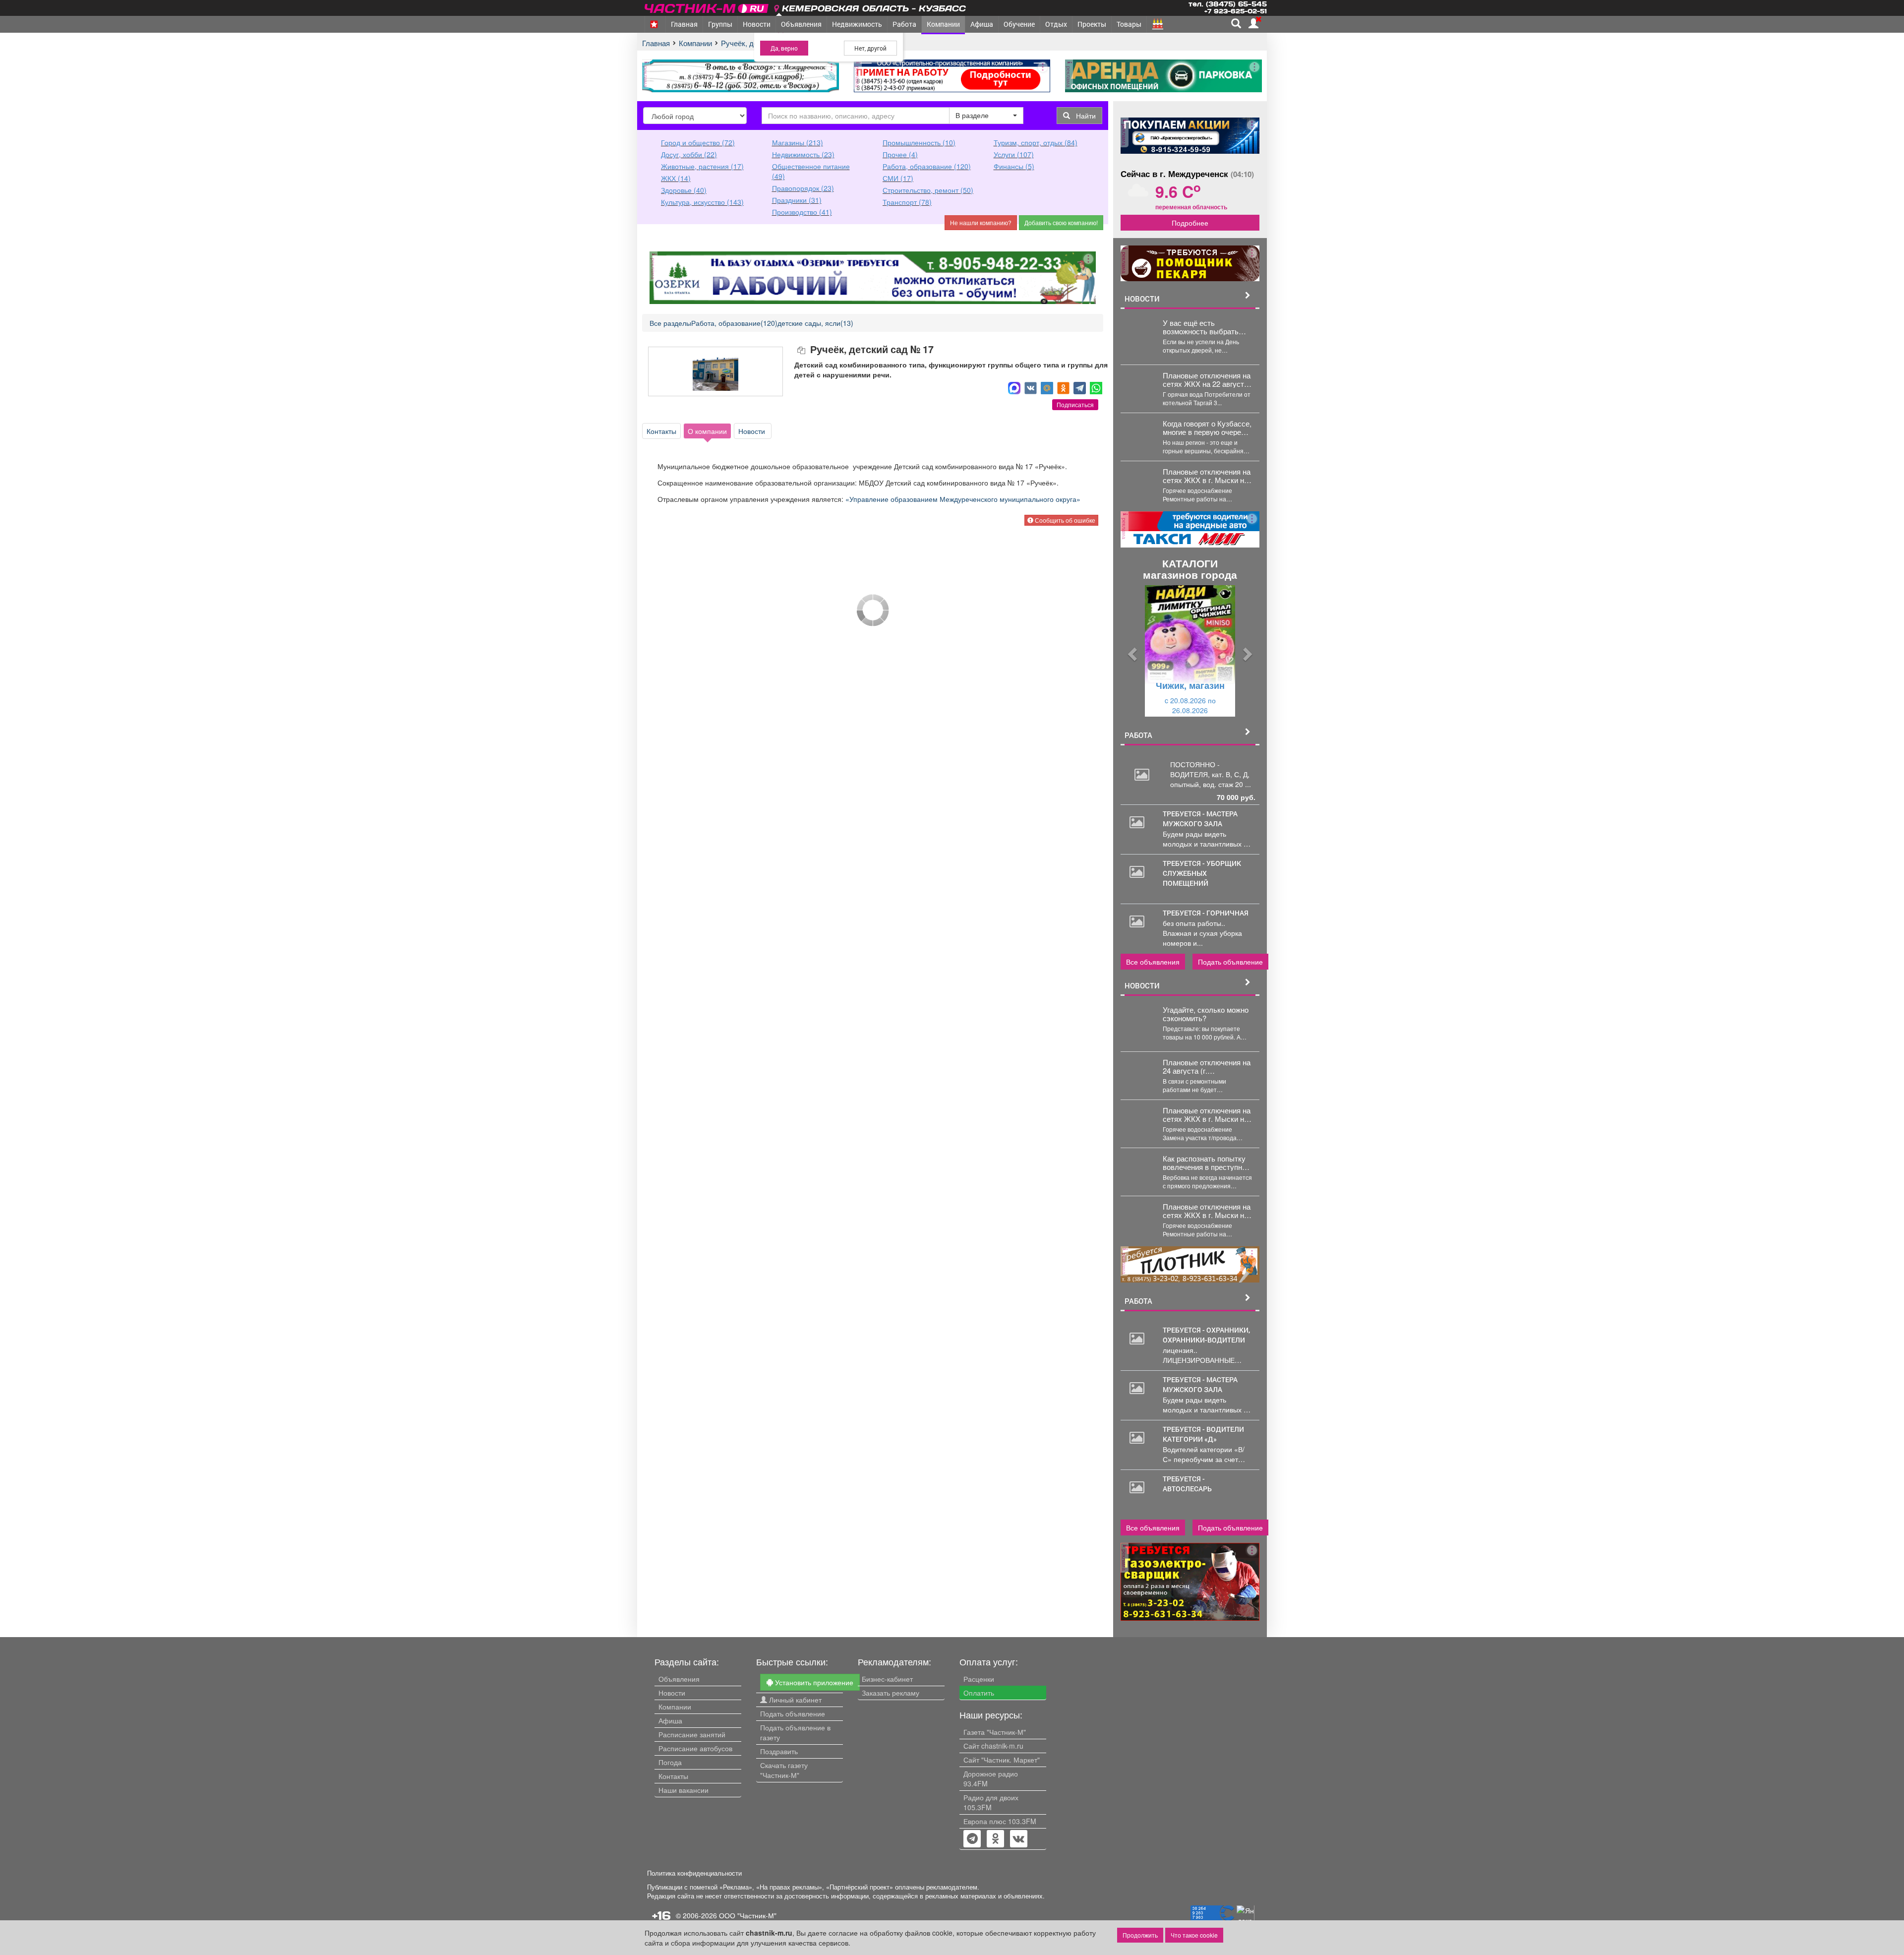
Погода (670, 1762)
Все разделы (670, 323)
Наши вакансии (684, 1790)
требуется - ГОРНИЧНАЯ (1206, 913)
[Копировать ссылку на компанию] (802, 350)
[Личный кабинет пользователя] (1253, 23)
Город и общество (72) (698, 142)
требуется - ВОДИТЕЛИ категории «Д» (1203, 1434)
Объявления (801, 24)
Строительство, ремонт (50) (928, 190)
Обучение (1019, 24)
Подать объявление (1230, 962)
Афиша (982, 24)
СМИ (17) (898, 178)
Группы (720, 24)
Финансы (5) (1014, 166)
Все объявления (1153, 962)
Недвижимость (857, 24)
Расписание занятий (692, 1734)
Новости (757, 24)
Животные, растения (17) (702, 166)
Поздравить (779, 1751)
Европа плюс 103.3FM (1000, 1821)
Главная (684, 24)
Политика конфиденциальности (694, 1873)
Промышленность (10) (919, 142)
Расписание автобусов (695, 1748)
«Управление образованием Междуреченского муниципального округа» (964, 499)
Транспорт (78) (907, 202)
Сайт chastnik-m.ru (993, 1746)
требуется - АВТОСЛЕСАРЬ (1187, 1484)
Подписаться (1075, 404)
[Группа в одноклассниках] (972, 1839)
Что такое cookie (1194, 1935)
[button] (1131, 651)
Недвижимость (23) (803, 154)
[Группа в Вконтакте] (1019, 1839)
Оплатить (979, 1693)
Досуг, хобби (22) (689, 154)
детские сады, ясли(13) (815, 323)
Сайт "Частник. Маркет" (1002, 1760)
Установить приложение (813, 1682)
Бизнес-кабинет (887, 1679)
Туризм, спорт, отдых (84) (1036, 142)
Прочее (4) (900, 154)
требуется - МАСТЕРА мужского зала (1200, 819)
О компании (707, 431)
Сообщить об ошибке (1064, 520)
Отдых (1056, 24)
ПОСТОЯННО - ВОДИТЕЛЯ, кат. (1198, 769)
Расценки (979, 1679)
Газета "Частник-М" (995, 1732)
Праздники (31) (797, 200)
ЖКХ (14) (676, 178)
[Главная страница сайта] (707, 7)
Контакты (661, 431)
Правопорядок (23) (803, 188)
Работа (904, 24)
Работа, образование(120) (734, 323)
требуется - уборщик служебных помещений (1202, 873)
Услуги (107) (1014, 154)
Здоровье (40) (684, 190)
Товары (1129, 24)
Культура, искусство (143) (702, 202)
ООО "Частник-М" (748, 1915)
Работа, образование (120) (927, 166)
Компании (943, 24)
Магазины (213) (798, 142)
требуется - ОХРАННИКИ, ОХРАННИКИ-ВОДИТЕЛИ (1206, 1335)
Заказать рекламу (891, 1693)
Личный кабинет (794, 1700)
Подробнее (1190, 223)
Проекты (1092, 24)
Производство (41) (802, 212)
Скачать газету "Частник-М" (784, 1770)
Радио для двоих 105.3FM (991, 1802)
